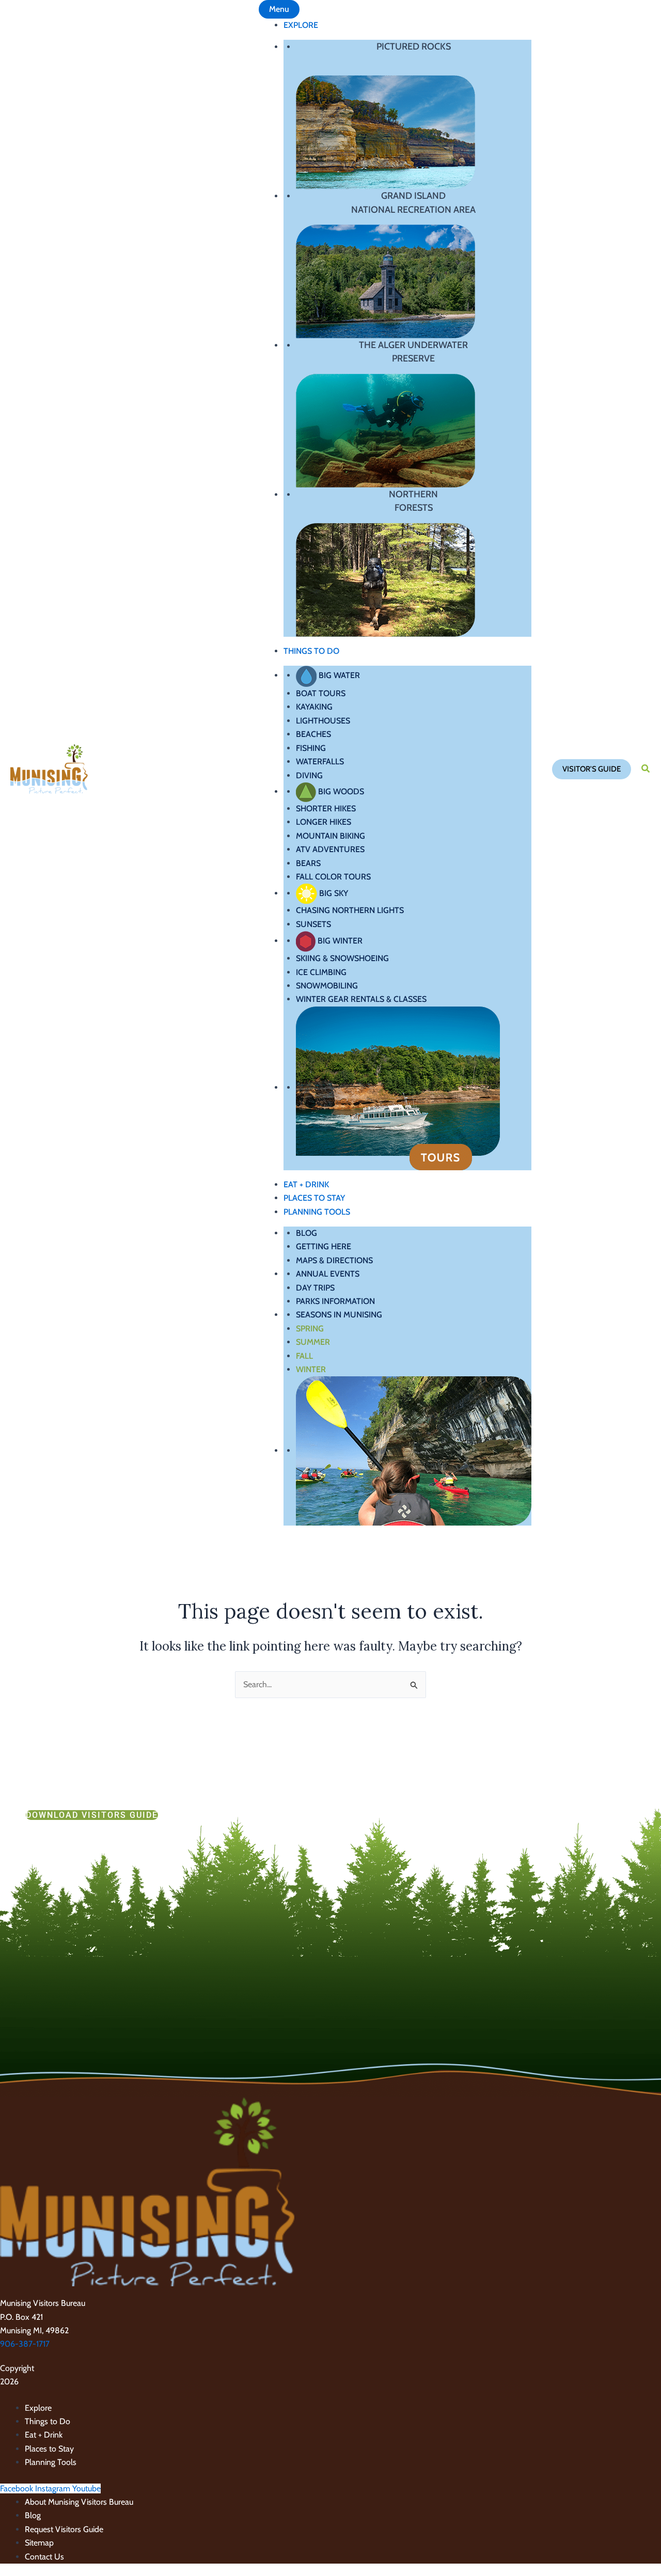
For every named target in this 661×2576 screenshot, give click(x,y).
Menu (279, 9)
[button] (592, 769)
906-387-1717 (25, 2344)
